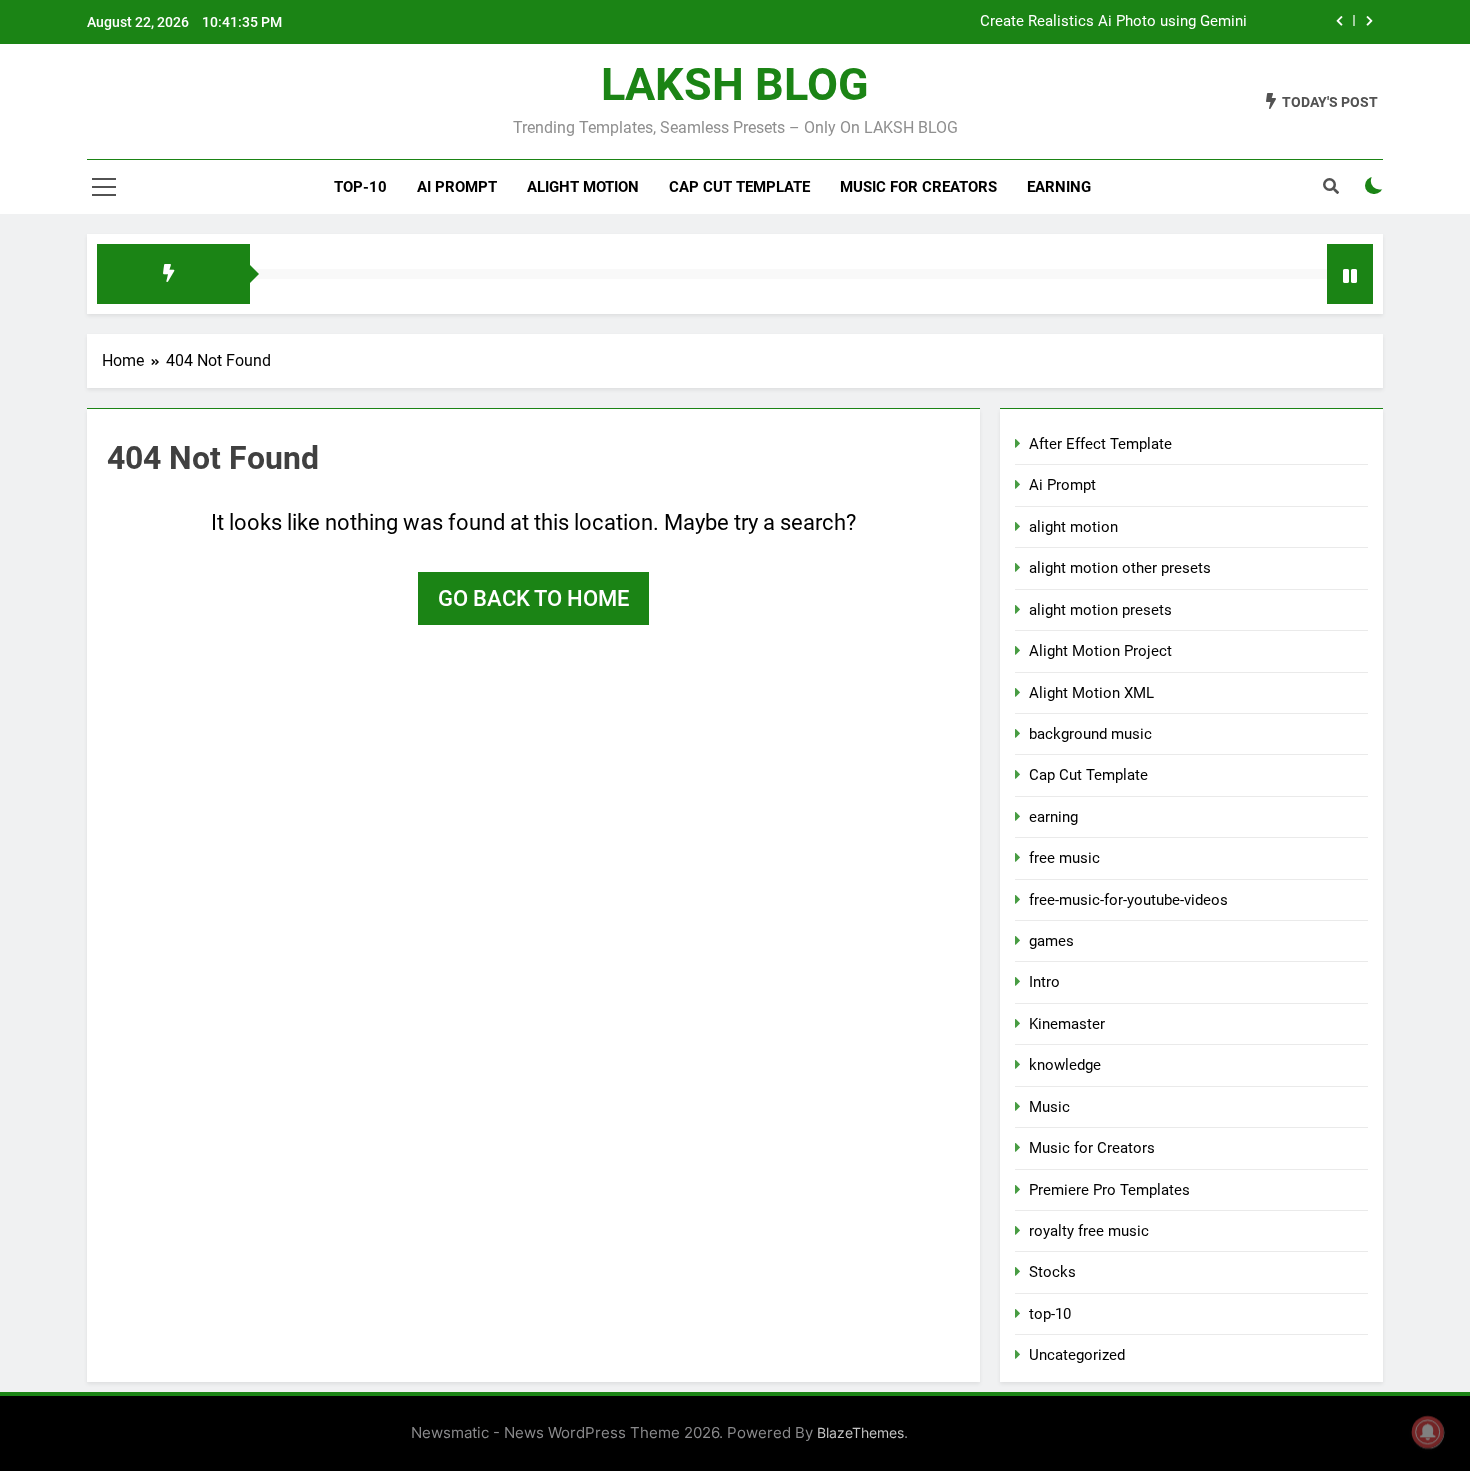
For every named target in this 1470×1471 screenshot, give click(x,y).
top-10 (360, 187)
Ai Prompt (457, 187)
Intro (1044, 982)
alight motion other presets (1120, 568)
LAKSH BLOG (735, 84)
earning (1053, 817)
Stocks (1052, 1272)
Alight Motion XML (1091, 693)
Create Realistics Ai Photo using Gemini (1113, 22)
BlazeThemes (860, 1432)
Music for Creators (918, 187)
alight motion (583, 187)
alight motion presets (1100, 610)
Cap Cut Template (739, 187)
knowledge (1065, 1065)
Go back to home (533, 598)
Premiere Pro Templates (1109, 1190)
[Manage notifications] (1428, 1432)
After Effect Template (1100, 444)
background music (1090, 734)
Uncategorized (1077, 1355)
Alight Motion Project (1100, 651)
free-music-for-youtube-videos (1128, 900)
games (1051, 941)
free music (1064, 858)
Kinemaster (1067, 1024)
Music (1049, 1107)
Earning (1059, 187)
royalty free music (1089, 1231)
